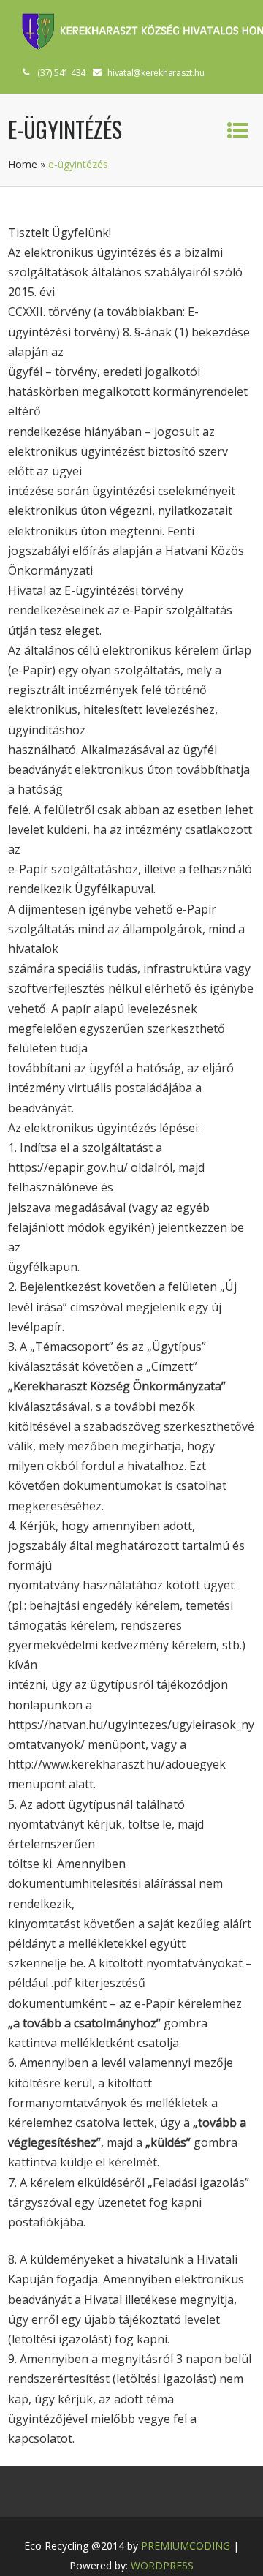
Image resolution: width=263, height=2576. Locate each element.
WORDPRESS (162, 2565)
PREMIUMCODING (186, 2546)
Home (23, 164)
